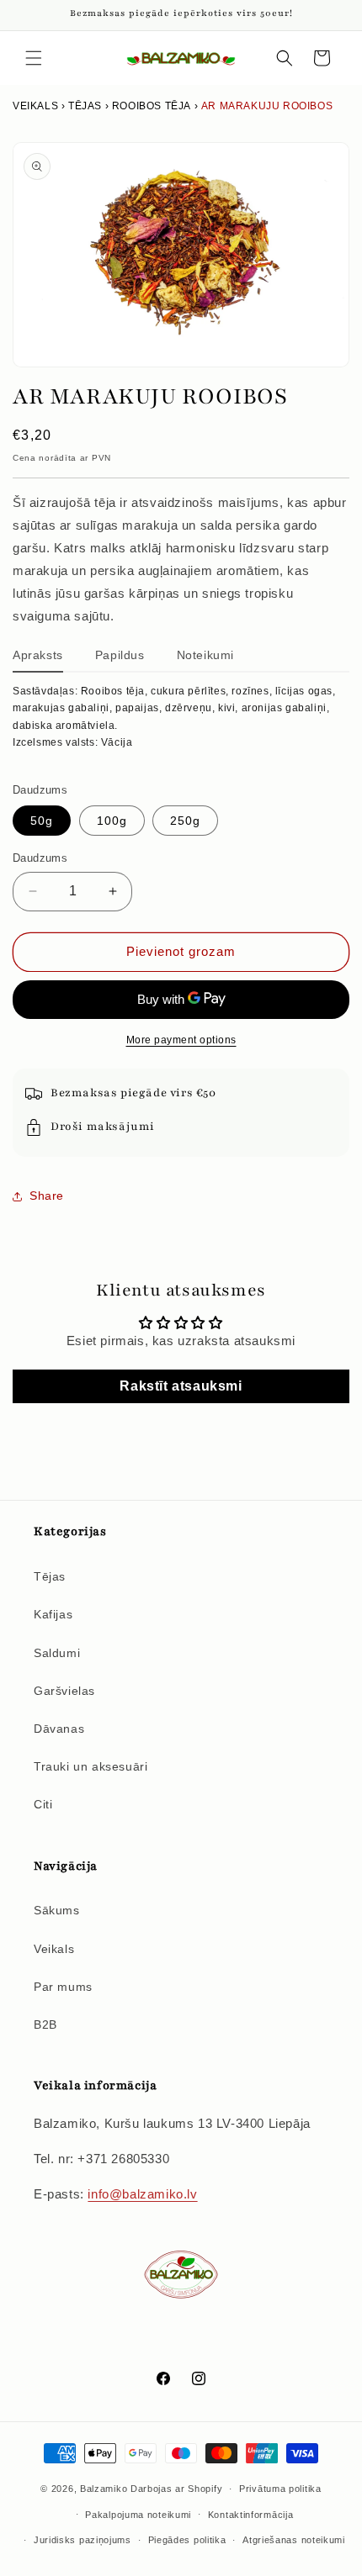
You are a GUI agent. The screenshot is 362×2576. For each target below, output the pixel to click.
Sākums (57, 1910)
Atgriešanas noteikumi (294, 2540)
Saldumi (57, 1653)
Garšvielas (64, 1691)
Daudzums (40, 858)
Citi (43, 1804)
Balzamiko (104, 2489)
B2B (45, 2024)
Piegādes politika (187, 2540)
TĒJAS (85, 106)
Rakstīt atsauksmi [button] (181, 1386)
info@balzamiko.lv (142, 2194)
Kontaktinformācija (251, 2515)
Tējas (50, 1576)
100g (112, 821)
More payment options (181, 1040)
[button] (34, 58)
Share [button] (47, 1196)
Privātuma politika (280, 2489)
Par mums (63, 1987)
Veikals (35, 106)
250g (185, 821)
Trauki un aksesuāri (90, 1766)
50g (42, 821)
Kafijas (53, 1614)
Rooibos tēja (152, 106)
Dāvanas (59, 1729)
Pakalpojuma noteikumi (138, 2515)
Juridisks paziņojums (83, 2540)
